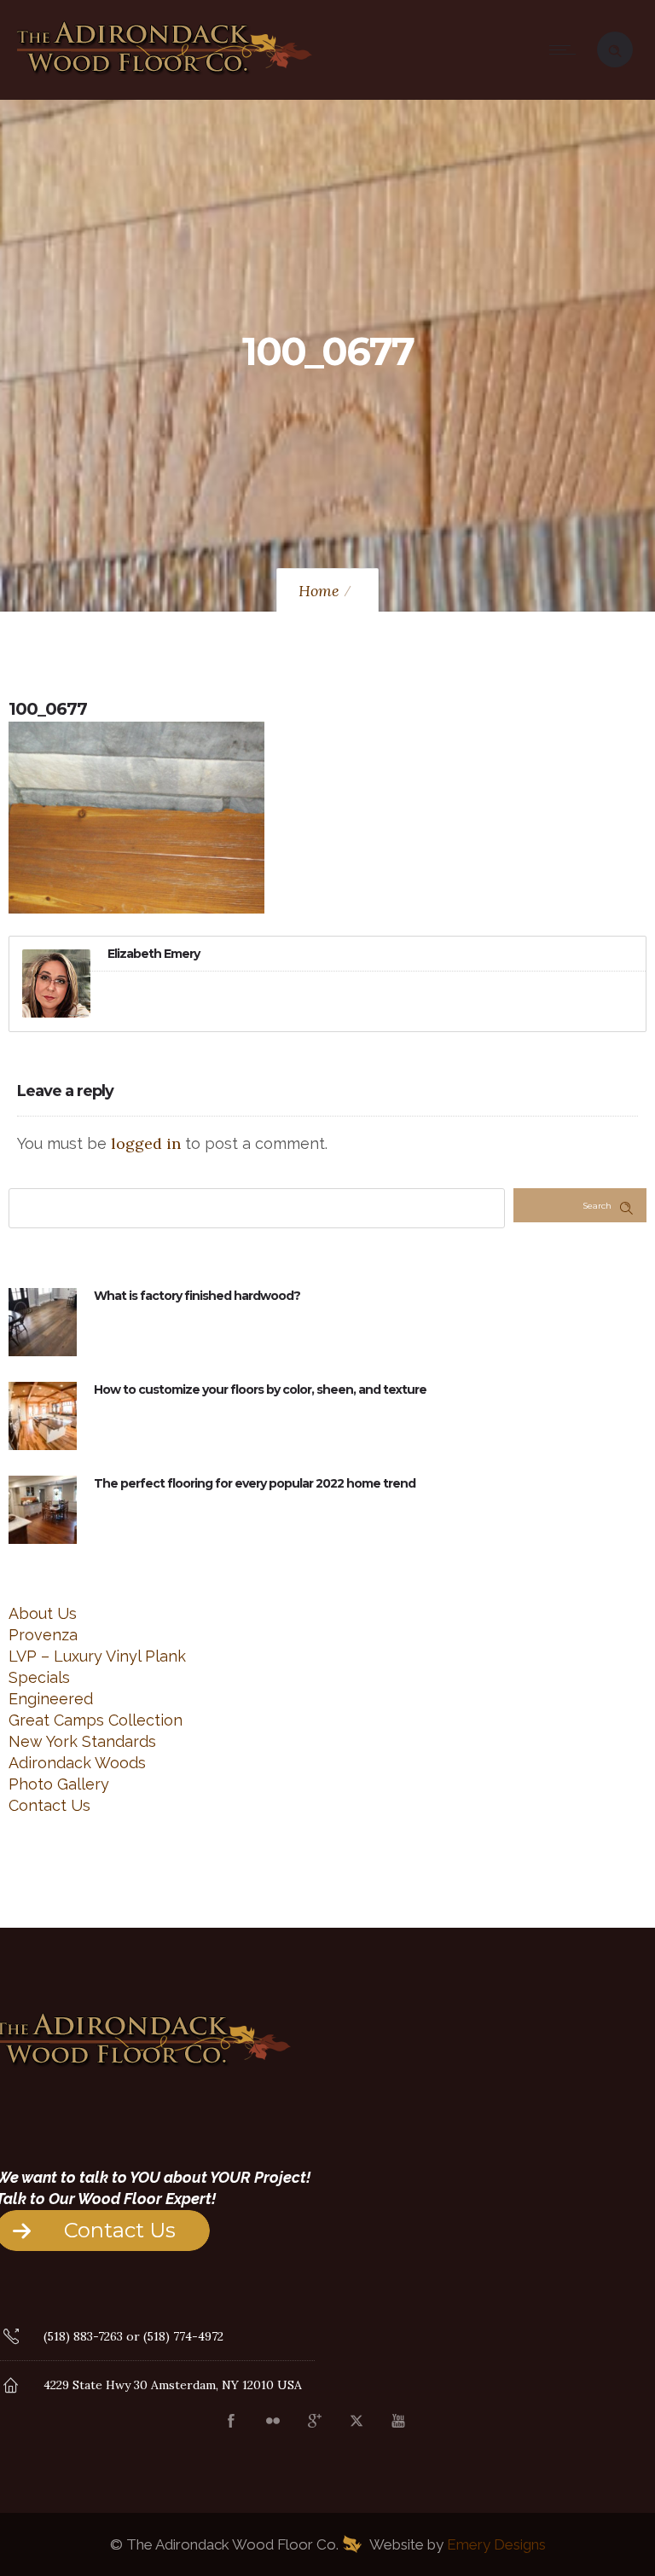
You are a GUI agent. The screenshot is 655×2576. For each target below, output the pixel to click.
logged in (146, 1143)
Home (319, 591)
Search (597, 1206)
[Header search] (615, 48)
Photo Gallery (59, 1784)
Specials (39, 1677)
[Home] (165, 76)
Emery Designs (496, 2544)
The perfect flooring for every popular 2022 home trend (255, 1483)
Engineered (51, 1699)
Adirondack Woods (77, 1763)
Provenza (43, 1635)
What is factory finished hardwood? (197, 1296)
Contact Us (49, 1805)
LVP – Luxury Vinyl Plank (97, 1656)
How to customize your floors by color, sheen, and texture (260, 1390)
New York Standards (82, 1741)
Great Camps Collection (96, 1720)
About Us (43, 1613)
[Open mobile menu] (566, 49)
